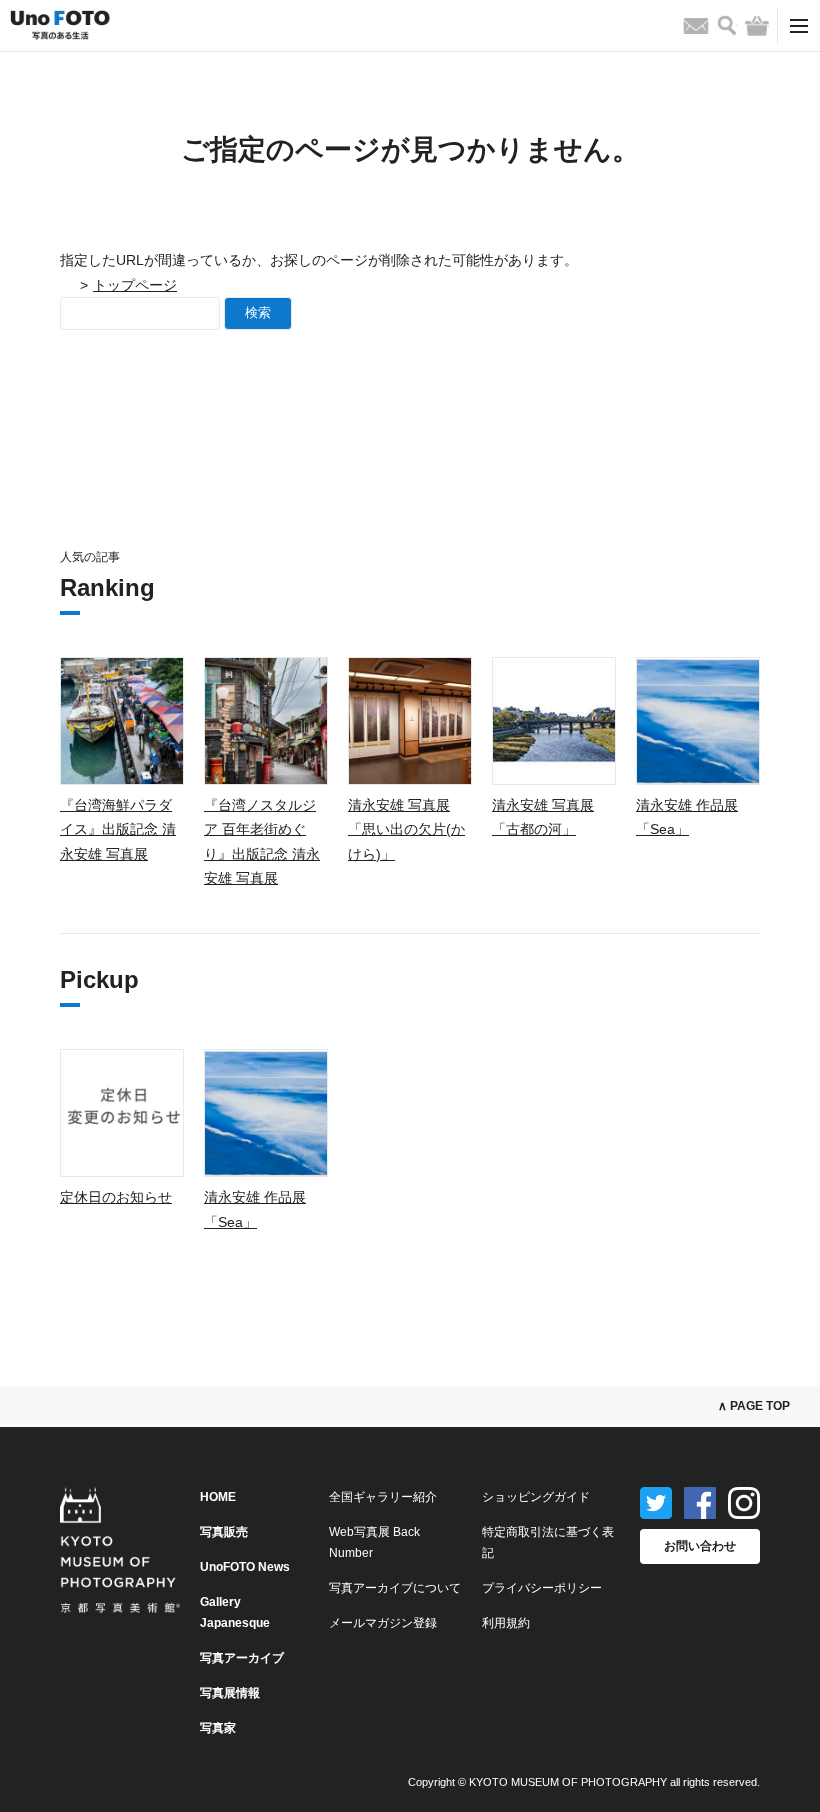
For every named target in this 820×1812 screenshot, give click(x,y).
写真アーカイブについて (395, 1588)
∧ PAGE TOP (754, 1406)
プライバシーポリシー (542, 1588)
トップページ (135, 285)
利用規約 (506, 1623)
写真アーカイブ (242, 1658)
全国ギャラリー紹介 (383, 1497)
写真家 (218, 1728)
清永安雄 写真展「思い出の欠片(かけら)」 (406, 829)
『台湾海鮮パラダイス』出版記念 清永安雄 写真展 (118, 829)
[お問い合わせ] (696, 26)
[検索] (727, 25)
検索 (258, 312)
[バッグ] (757, 26)
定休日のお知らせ (116, 1197)
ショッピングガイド (536, 1497)
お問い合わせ (700, 1546)
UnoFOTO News (245, 1567)
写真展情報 (230, 1693)
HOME (218, 1497)
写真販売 (224, 1532)
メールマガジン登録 (383, 1623)
